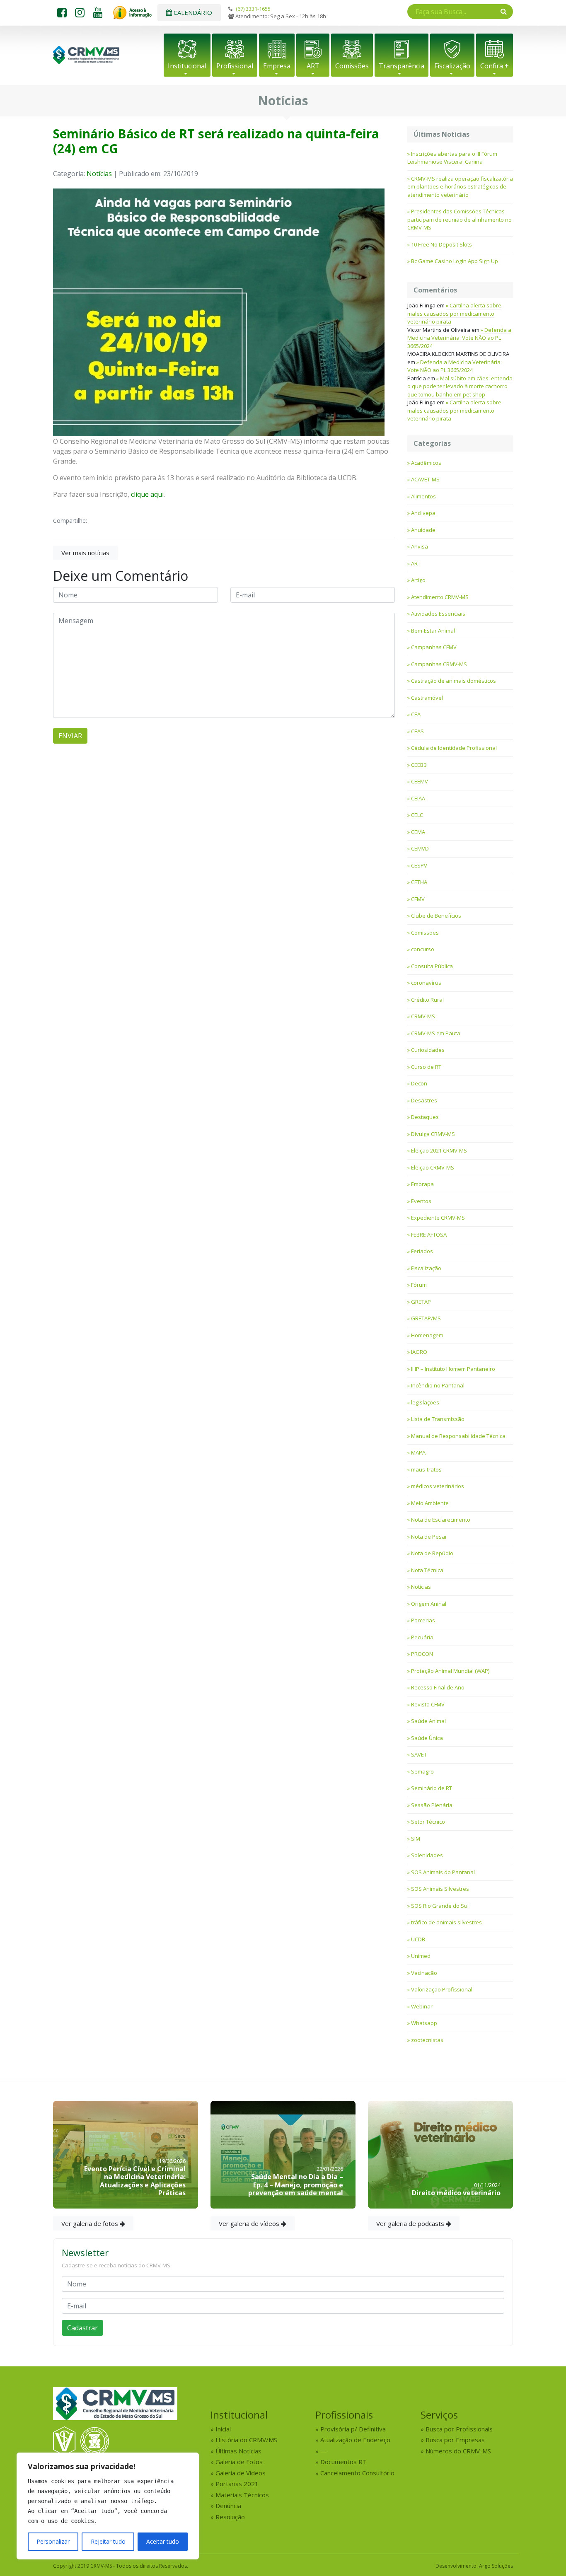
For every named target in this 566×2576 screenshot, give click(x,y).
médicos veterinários (438, 1486)
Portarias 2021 (237, 2484)
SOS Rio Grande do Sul (440, 1906)
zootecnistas (427, 2040)
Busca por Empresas (455, 2440)
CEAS (417, 731)
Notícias (99, 174)
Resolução (230, 2517)
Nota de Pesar (429, 1537)
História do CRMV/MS (246, 2440)
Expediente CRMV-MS (438, 1218)
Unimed (421, 1956)
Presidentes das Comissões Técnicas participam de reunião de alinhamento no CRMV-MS (460, 219)
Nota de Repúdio (432, 1553)
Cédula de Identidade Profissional (454, 748)
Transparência (402, 66)
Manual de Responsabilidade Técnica (458, 1436)
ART (313, 66)
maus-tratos (426, 1469)
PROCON (422, 1654)
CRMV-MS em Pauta (436, 1033)
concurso (423, 949)
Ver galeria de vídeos (250, 2223)
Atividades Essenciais (438, 614)
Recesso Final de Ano (438, 1687)
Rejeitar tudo (108, 2541)
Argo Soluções (496, 2566)
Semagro (422, 1771)
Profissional (235, 66)
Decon (419, 1083)
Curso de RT (426, 1067)
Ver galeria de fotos (91, 2223)
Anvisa (420, 546)
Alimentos (423, 496)
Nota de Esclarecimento (441, 1520)
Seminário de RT (432, 1788)
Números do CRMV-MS (458, 2451)
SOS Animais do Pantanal (443, 1872)
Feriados (422, 1251)
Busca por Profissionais (459, 2429)
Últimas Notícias (238, 2451)
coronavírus (426, 983)
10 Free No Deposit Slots (441, 244)
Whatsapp (424, 2023)
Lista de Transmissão (438, 1419)
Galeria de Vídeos (241, 2473)
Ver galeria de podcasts (411, 2223)
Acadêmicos (426, 463)
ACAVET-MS (425, 479)
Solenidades (427, 1855)
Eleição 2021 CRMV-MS (439, 1150)
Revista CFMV (428, 1704)
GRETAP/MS (426, 1318)
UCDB (418, 1939)
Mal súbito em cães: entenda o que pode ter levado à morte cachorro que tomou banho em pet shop (460, 386)
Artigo (418, 580)
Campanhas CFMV (434, 647)
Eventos (421, 1201)
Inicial (223, 2429)
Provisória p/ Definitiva (353, 2429)
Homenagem (427, 1335)
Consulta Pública (432, 966)
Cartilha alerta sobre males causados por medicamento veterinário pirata (454, 313)
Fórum (419, 1285)
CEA (416, 714)
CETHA (419, 882)
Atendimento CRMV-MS (440, 597)
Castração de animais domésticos (454, 681)
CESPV (419, 865)
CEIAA (418, 798)
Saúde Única (427, 1738)
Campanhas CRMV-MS (439, 664)
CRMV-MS (423, 1016)
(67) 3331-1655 (253, 9)
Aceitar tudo (163, 2541)
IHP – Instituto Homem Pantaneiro (453, 1369)
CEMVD (420, 848)
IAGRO (419, 1352)
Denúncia (228, 2506)
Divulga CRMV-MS (433, 1134)
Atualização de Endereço (355, 2440)
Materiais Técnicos (242, 2495)
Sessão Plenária (432, 1805)
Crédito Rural (427, 1000)
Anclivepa (423, 513)
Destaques (425, 1117)
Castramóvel (427, 698)
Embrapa (422, 1184)
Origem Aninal (429, 1604)
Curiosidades (428, 1050)
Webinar (422, 2006)
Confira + (495, 66)
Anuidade (423, 530)
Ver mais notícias (85, 553)
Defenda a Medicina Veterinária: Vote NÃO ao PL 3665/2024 (459, 338)
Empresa (277, 66)
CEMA (418, 832)
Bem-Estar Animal (433, 631)
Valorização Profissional (442, 1989)
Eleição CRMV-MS (433, 1167)
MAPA (418, 1452)
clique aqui (147, 494)
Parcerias (423, 1620)
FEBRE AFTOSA (429, 1235)
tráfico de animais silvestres (446, 1922)
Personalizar (53, 2541)
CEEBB (419, 765)
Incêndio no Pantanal (438, 1385)
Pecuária (422, 1637)
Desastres (424, 1100)
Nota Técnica (427, 1570)
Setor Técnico (428, 1822)
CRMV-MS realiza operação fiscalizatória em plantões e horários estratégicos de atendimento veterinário (460, 187)
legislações (425, 1402)
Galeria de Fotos (239, 2462)
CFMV (418, 899)
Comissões (352, 66)
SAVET (419, 1754)
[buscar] (504, 11)
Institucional (187, 66)
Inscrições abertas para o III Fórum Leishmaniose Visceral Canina (452, 158)
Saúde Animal (428, 1721)
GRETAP (421, 1302)
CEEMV (420, 781)
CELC (417, 815)
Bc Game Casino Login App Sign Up (455, 261)
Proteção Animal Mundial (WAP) (450, 1671)
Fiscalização (452, 66)
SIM (416, 1839)
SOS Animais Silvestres (440, 1889)
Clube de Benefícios (436, 916)
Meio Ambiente (430, 1503)
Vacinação (424, 1973)
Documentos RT (343, 2462)
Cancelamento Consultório (357, 2473)
